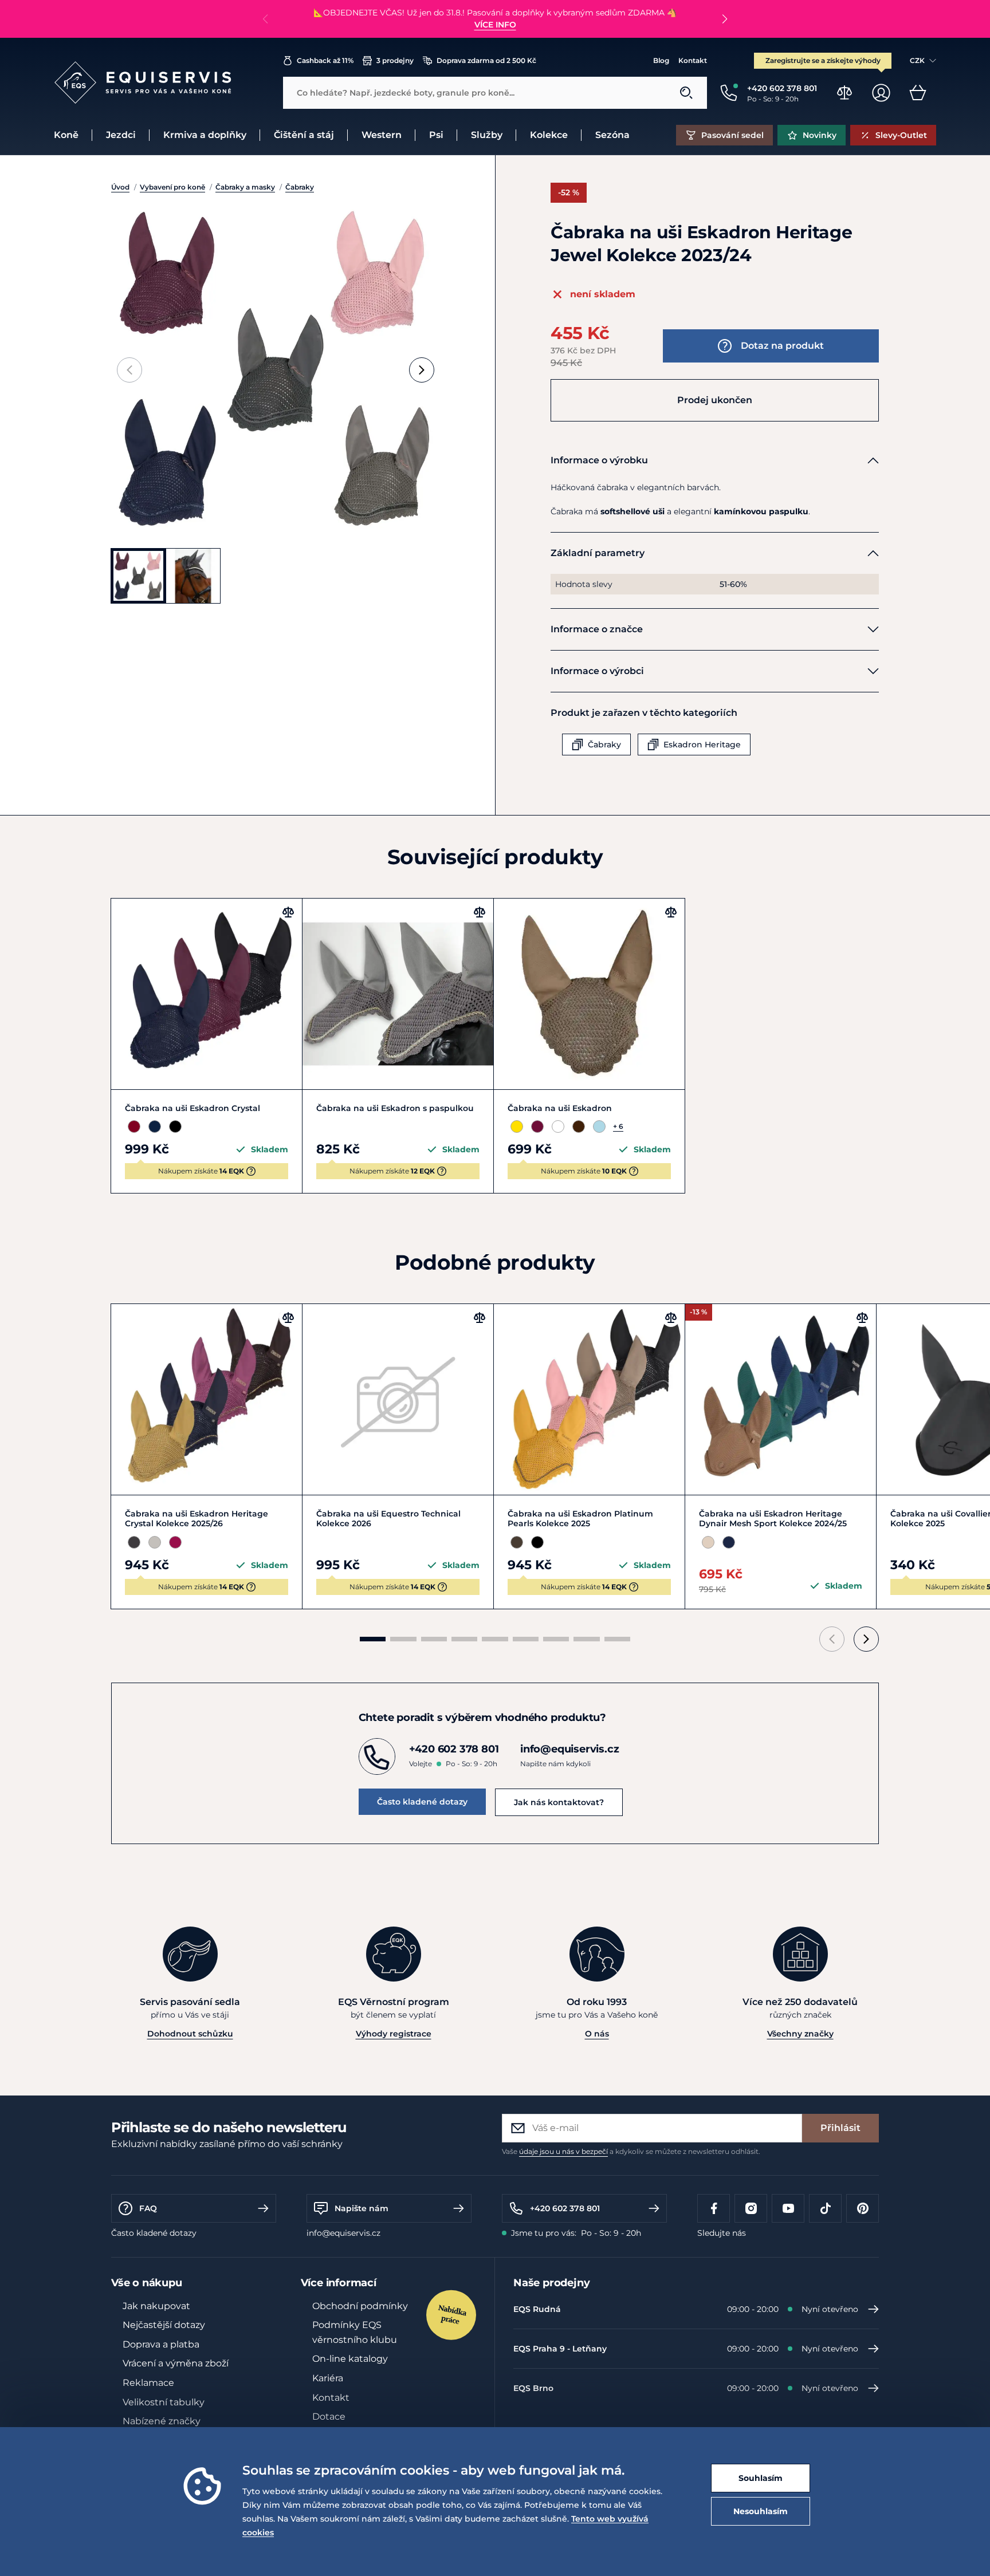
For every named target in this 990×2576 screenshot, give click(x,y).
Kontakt (693, 60)
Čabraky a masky (245, 187)
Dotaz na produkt (782, 346)
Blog (661, 60)
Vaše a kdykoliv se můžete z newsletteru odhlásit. (631, 2151)
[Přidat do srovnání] (288, 912)
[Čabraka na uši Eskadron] (589, 994)
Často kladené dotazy (422, 1802)
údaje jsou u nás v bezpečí (563, 2151)
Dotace (329, 2417)
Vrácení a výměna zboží (176, 2363)
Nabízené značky (162, 2421)
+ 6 (618, 1126)
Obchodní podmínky (360, 2306)
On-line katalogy (350, 2359)
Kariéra (328, 2378)
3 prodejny (395, 60)
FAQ (148, 2208)
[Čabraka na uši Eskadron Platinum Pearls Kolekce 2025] (589, 1399)
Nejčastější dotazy (164, 2325)
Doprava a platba (161, 2344)
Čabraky (300, 187)
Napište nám (362, 2208)
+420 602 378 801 (565, 2208)
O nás (597, 2034)
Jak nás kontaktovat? (559, 1802)
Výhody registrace (394, 2034)
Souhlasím (761, 2478)
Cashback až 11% (325, 60)
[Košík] (918, 93)
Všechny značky (800, 2034)
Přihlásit (840, 2128)
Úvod (120, 187)
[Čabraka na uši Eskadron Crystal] (207, 994)
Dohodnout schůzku (190, 2034)
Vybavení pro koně (172, 187)
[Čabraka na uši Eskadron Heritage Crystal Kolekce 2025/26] (207, 1399)
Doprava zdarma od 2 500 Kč (486, 60)
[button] (724, 19)
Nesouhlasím (761, 2511)
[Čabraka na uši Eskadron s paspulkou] (398, 994)
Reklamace (148, 2383)
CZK (917, 60)
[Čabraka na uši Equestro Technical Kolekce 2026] (398, 1399)
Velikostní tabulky (164, 2402)
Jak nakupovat (156, 2306)
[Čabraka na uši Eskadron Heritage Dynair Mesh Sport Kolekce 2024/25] (781, 1399)
